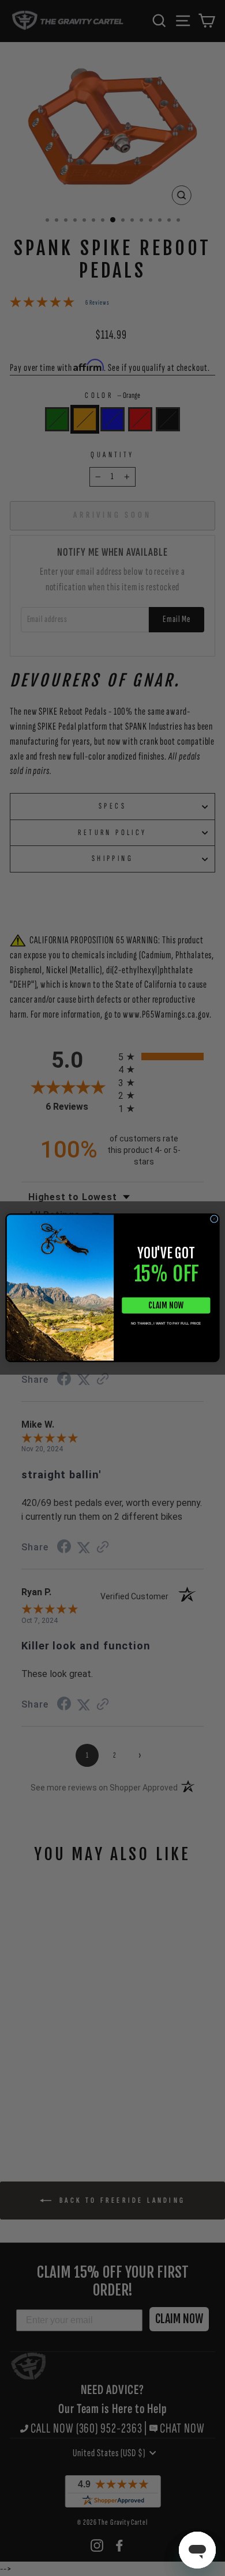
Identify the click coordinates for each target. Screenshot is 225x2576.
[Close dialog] (214, 1219)
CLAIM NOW (166, 1305)
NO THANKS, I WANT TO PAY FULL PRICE (166, 1324)
